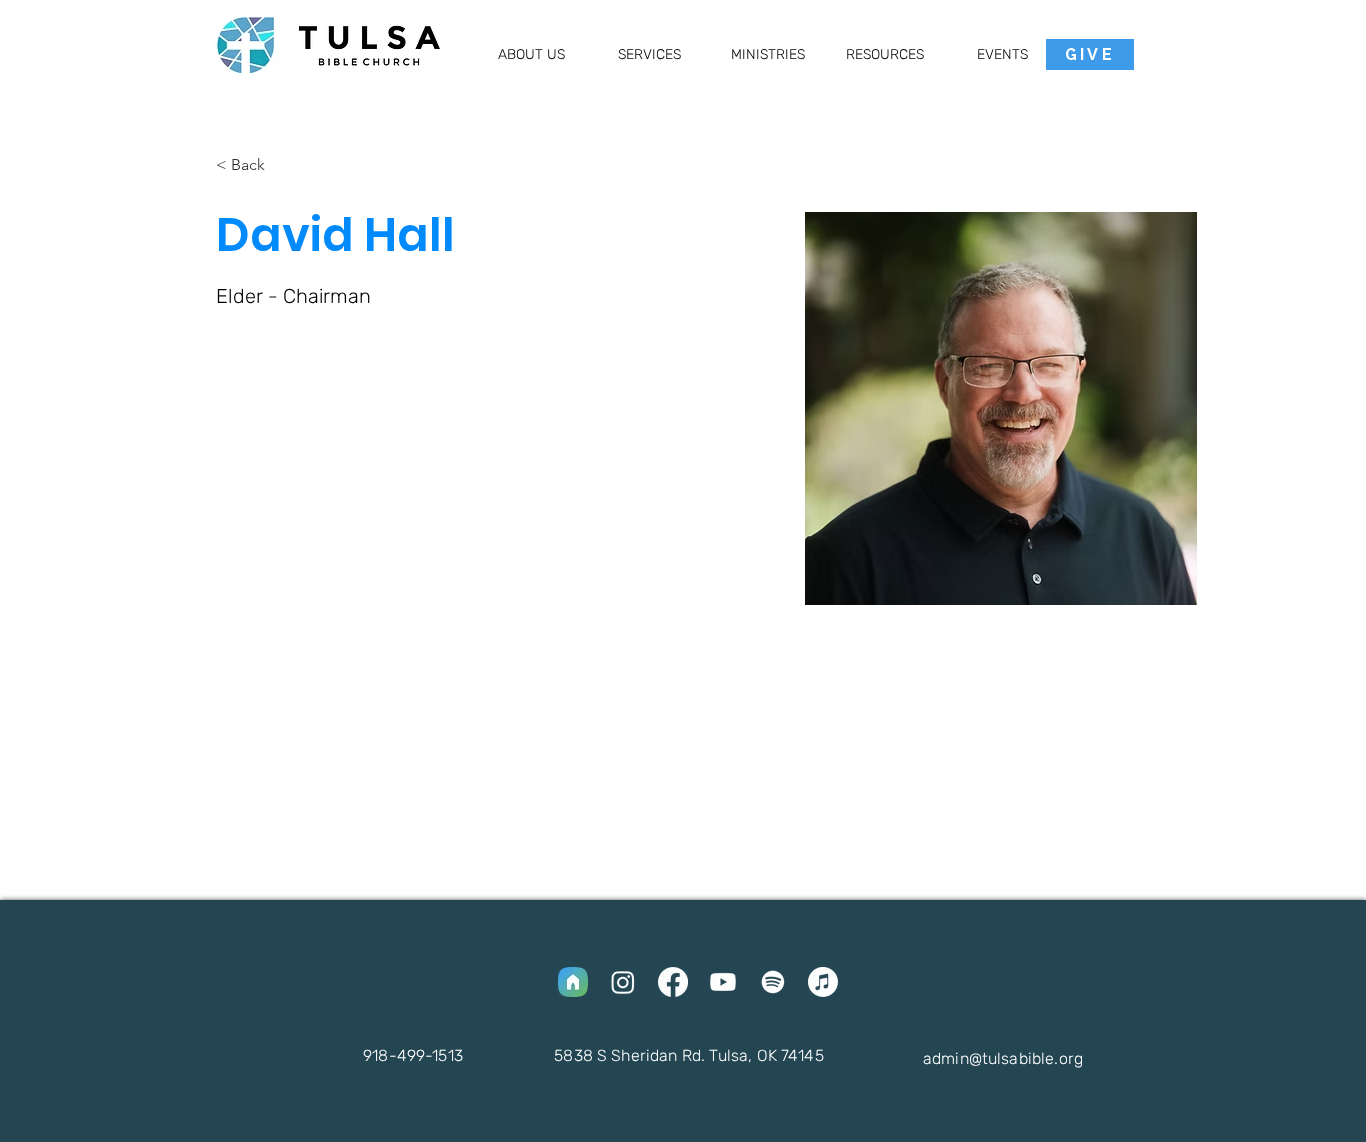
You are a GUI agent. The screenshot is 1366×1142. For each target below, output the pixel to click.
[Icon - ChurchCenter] (573, 982)
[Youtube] (723, 982)
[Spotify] (773, 982)
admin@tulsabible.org (1003, 1058)
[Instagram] (623, 982)
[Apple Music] (823, 982)
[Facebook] (673, 982)
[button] (531, 54)
